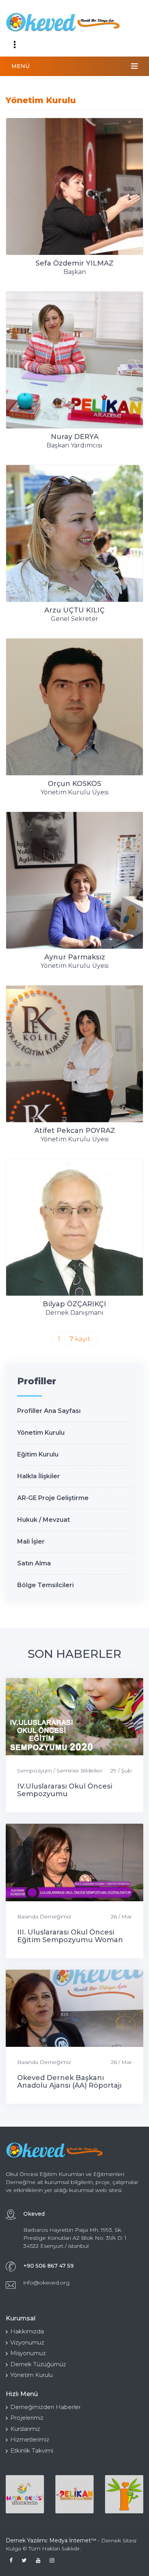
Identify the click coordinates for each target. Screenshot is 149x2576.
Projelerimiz (27, 2418)
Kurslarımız (25, 2429)
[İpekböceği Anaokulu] (124, 2494)
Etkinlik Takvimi (32, 2450)
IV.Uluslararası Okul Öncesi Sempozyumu (65, 1790)
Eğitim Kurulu (38, 1454)
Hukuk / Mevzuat (44, 1520)
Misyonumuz (28, 2353)
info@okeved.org (46, 2283)
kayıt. (80, 1339)
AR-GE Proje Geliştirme (53, 1498)
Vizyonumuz (27, 2342)
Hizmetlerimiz (30, 2439)
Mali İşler (31, 1542)
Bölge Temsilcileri (45, 1585)
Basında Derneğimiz (44, 1917)
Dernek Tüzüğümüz (38, 2364)
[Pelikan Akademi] (74, 2494)
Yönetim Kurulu (41, 1433)
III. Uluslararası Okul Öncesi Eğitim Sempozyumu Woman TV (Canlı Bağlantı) (70, 1940)
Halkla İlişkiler (39, 1476)
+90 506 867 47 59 (49, 2266)
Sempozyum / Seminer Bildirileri (60, 1771)
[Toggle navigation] (15, 45)
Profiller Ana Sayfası (49, 1411)
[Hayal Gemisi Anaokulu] (25, 2494)
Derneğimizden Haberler (45, 2407)
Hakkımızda (27, 2331)
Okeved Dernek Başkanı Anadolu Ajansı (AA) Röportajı (69, 2082)
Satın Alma (34, 1563)
